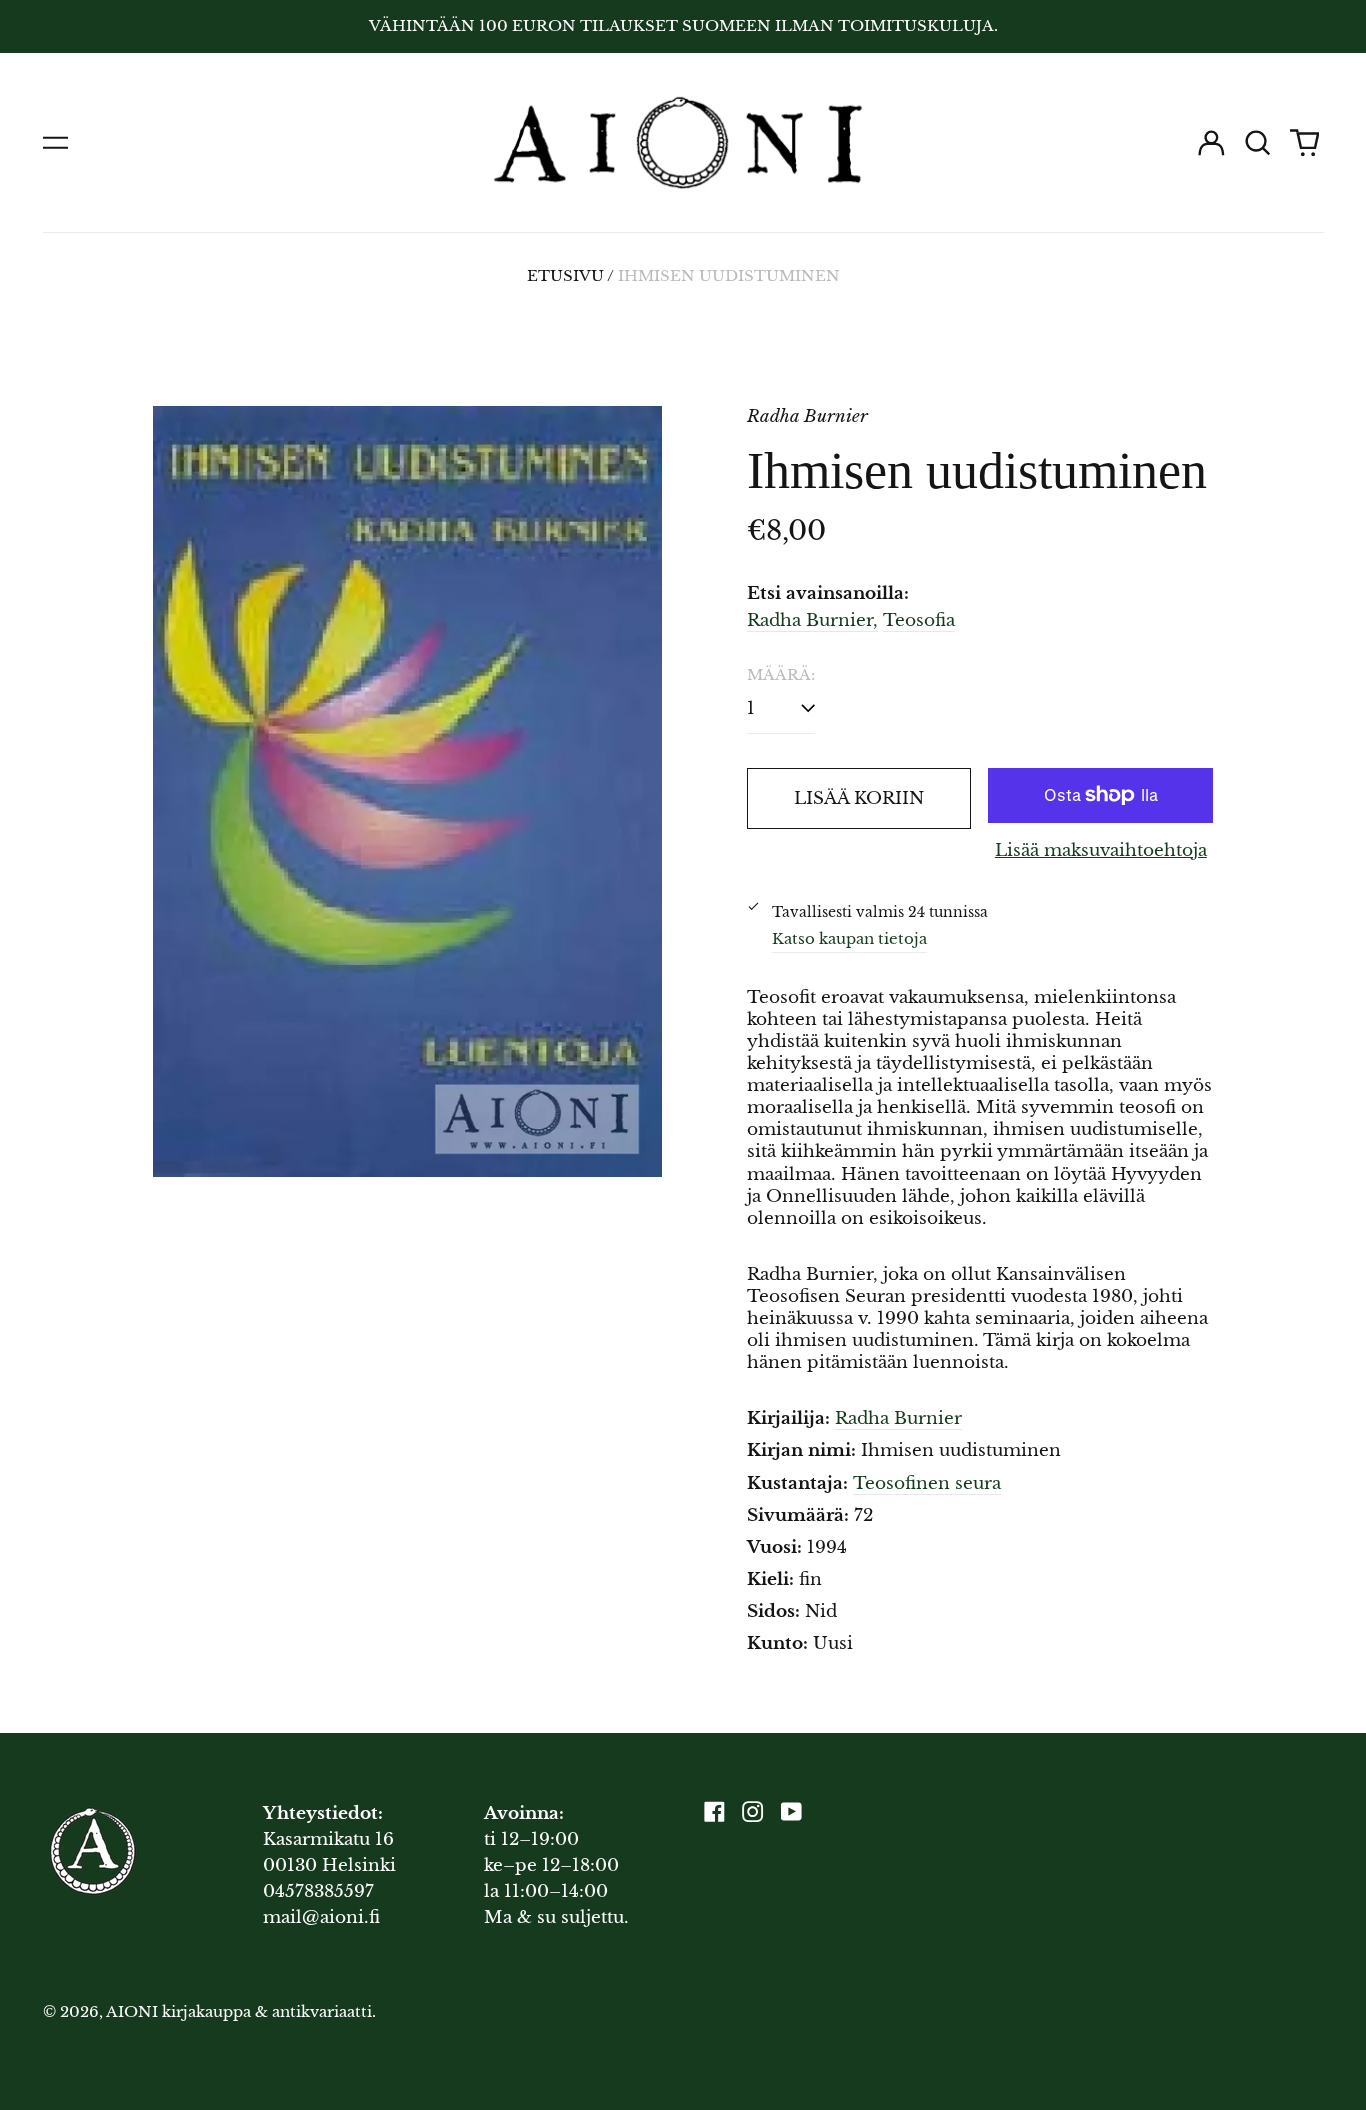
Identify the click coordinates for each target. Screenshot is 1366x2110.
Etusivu (565, 276)
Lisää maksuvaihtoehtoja (1101, 850)
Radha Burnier (898, 1418)
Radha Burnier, (812, 620)
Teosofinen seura (927, 1483)
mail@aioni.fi (321, 1917)
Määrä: (781, 675)
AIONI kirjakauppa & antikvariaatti (239, 2012)
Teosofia (919, 620)
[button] (1258, 143)
